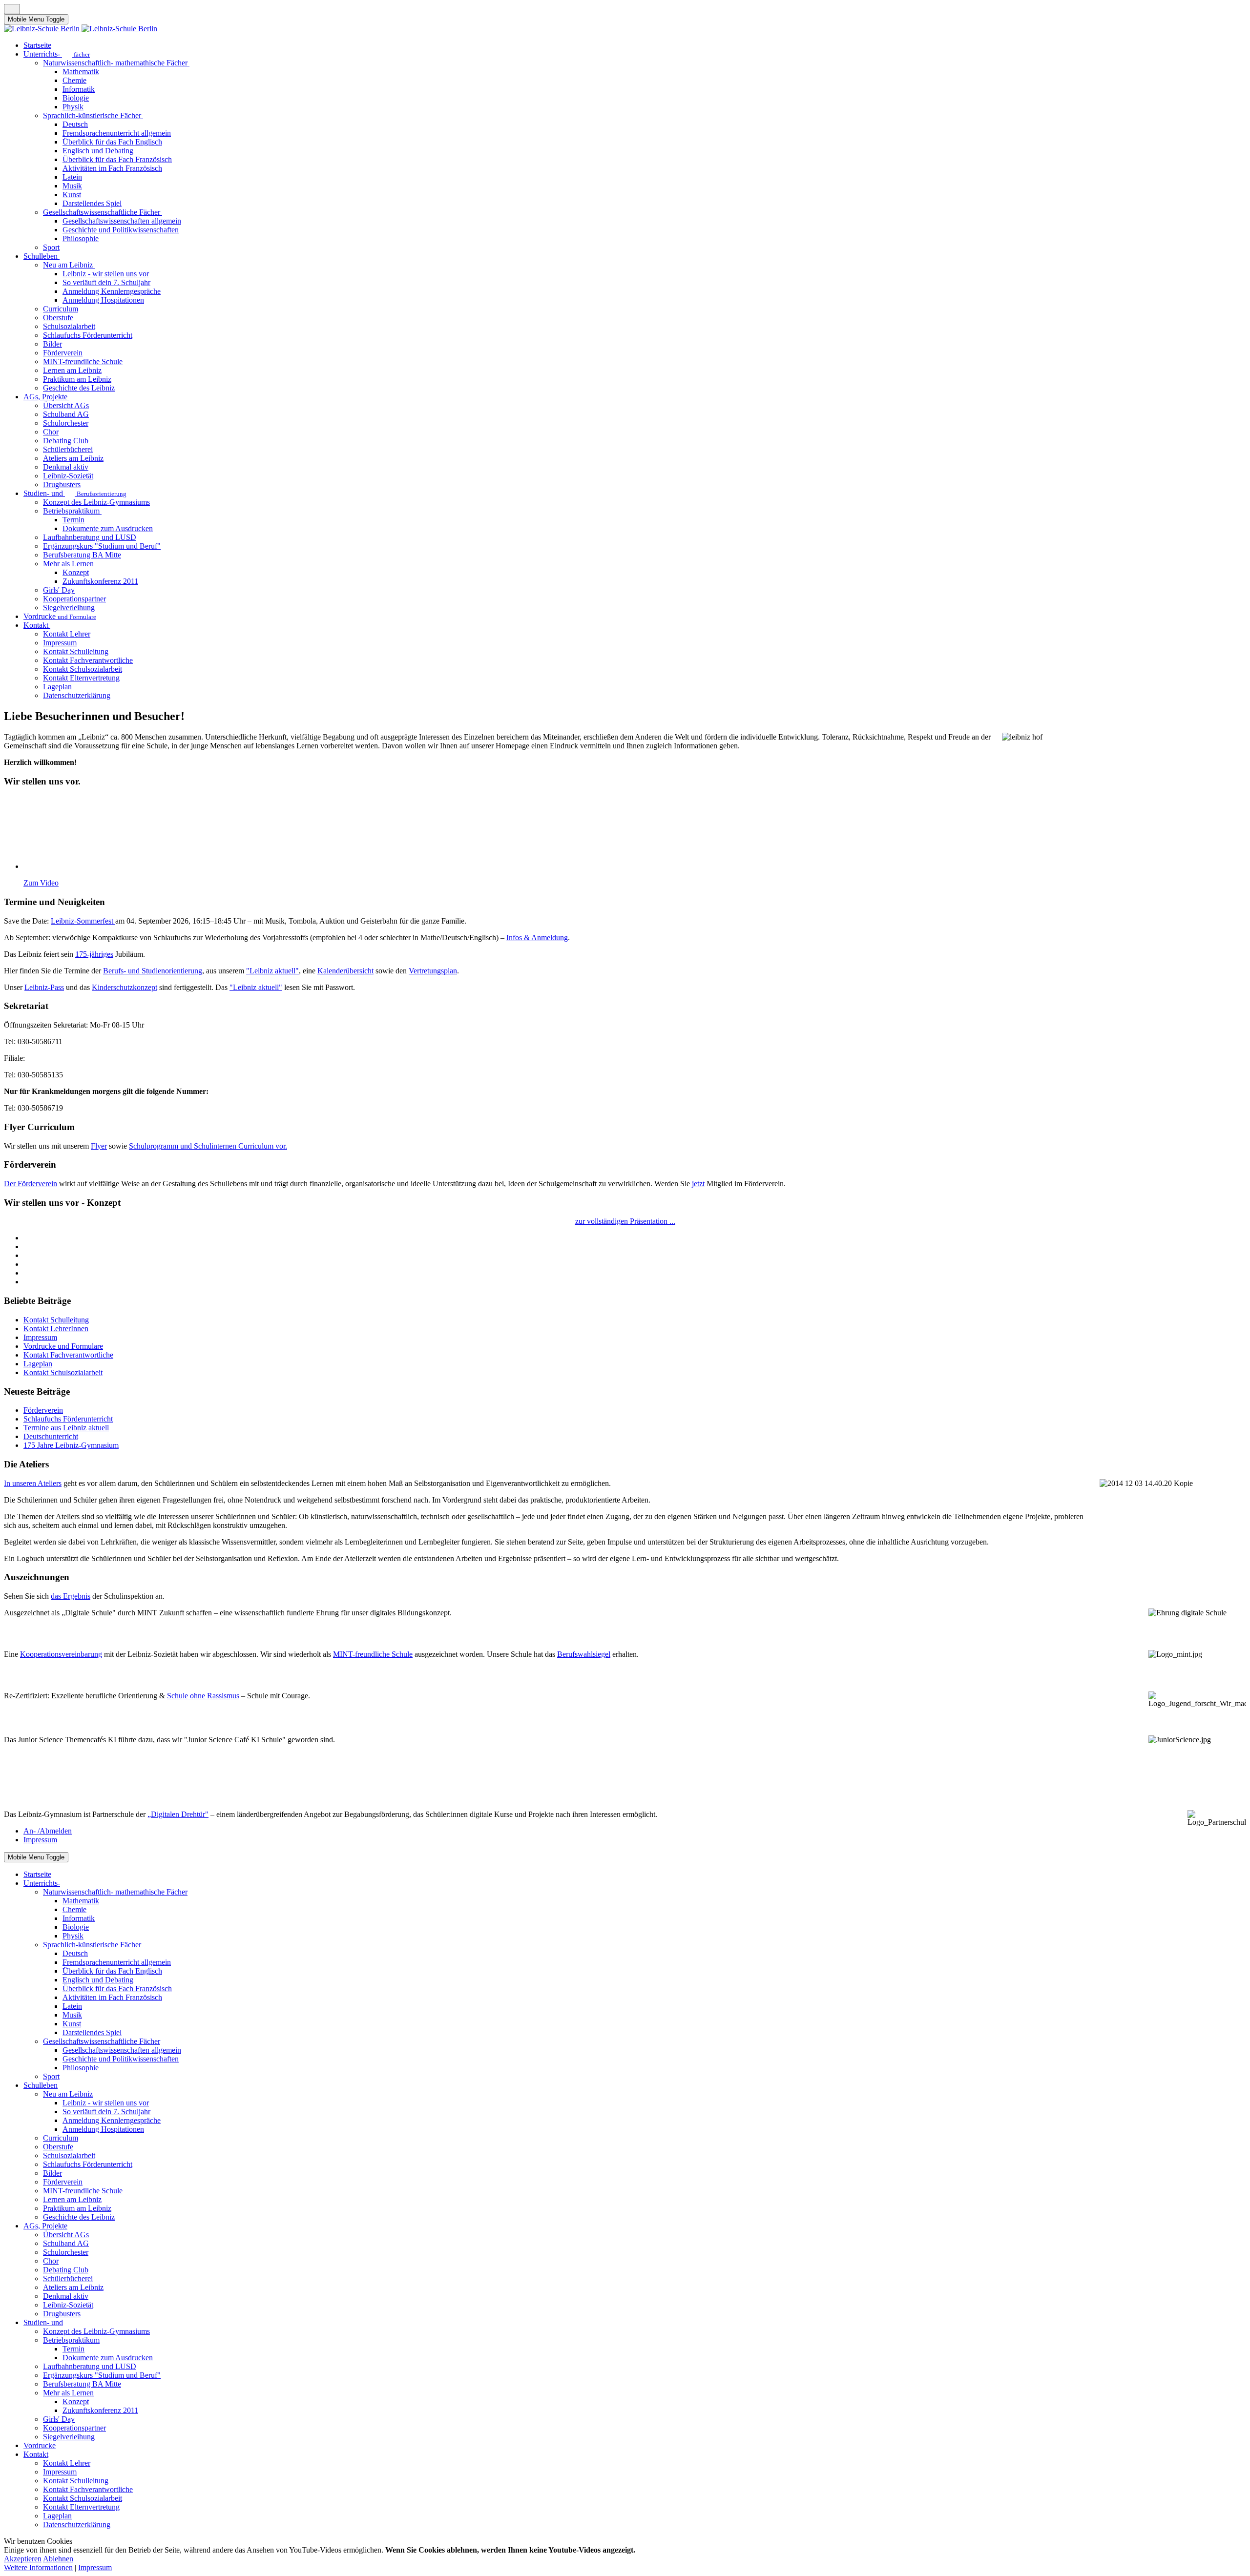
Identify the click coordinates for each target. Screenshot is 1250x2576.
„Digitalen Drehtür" (178, 1814)
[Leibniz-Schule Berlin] (81, 29)
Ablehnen (58, 2559)
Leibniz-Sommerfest (83, 921)
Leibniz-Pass (44, 987)
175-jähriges (94, 954)
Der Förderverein (31, 1184)
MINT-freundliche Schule (373, 1654)
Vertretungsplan (433, 971)
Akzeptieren (23, 2559)
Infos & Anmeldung (537, 938)
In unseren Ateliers (33, 1483)
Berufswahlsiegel (584, 1654)
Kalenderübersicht (345, 971)
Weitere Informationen (38, 2567)
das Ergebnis (71, 1596)
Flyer (99, 1146)
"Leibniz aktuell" (272, 971)
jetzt (698, 1184)
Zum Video (41, 883)
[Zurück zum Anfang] (12, 9)
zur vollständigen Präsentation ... (625, 1221)
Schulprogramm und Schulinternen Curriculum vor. (208, 1146)
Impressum (95, 2567)
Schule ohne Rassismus (203, 1696)
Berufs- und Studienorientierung (153, 971)
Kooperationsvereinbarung (61, 1654)
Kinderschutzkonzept (125, 987)
